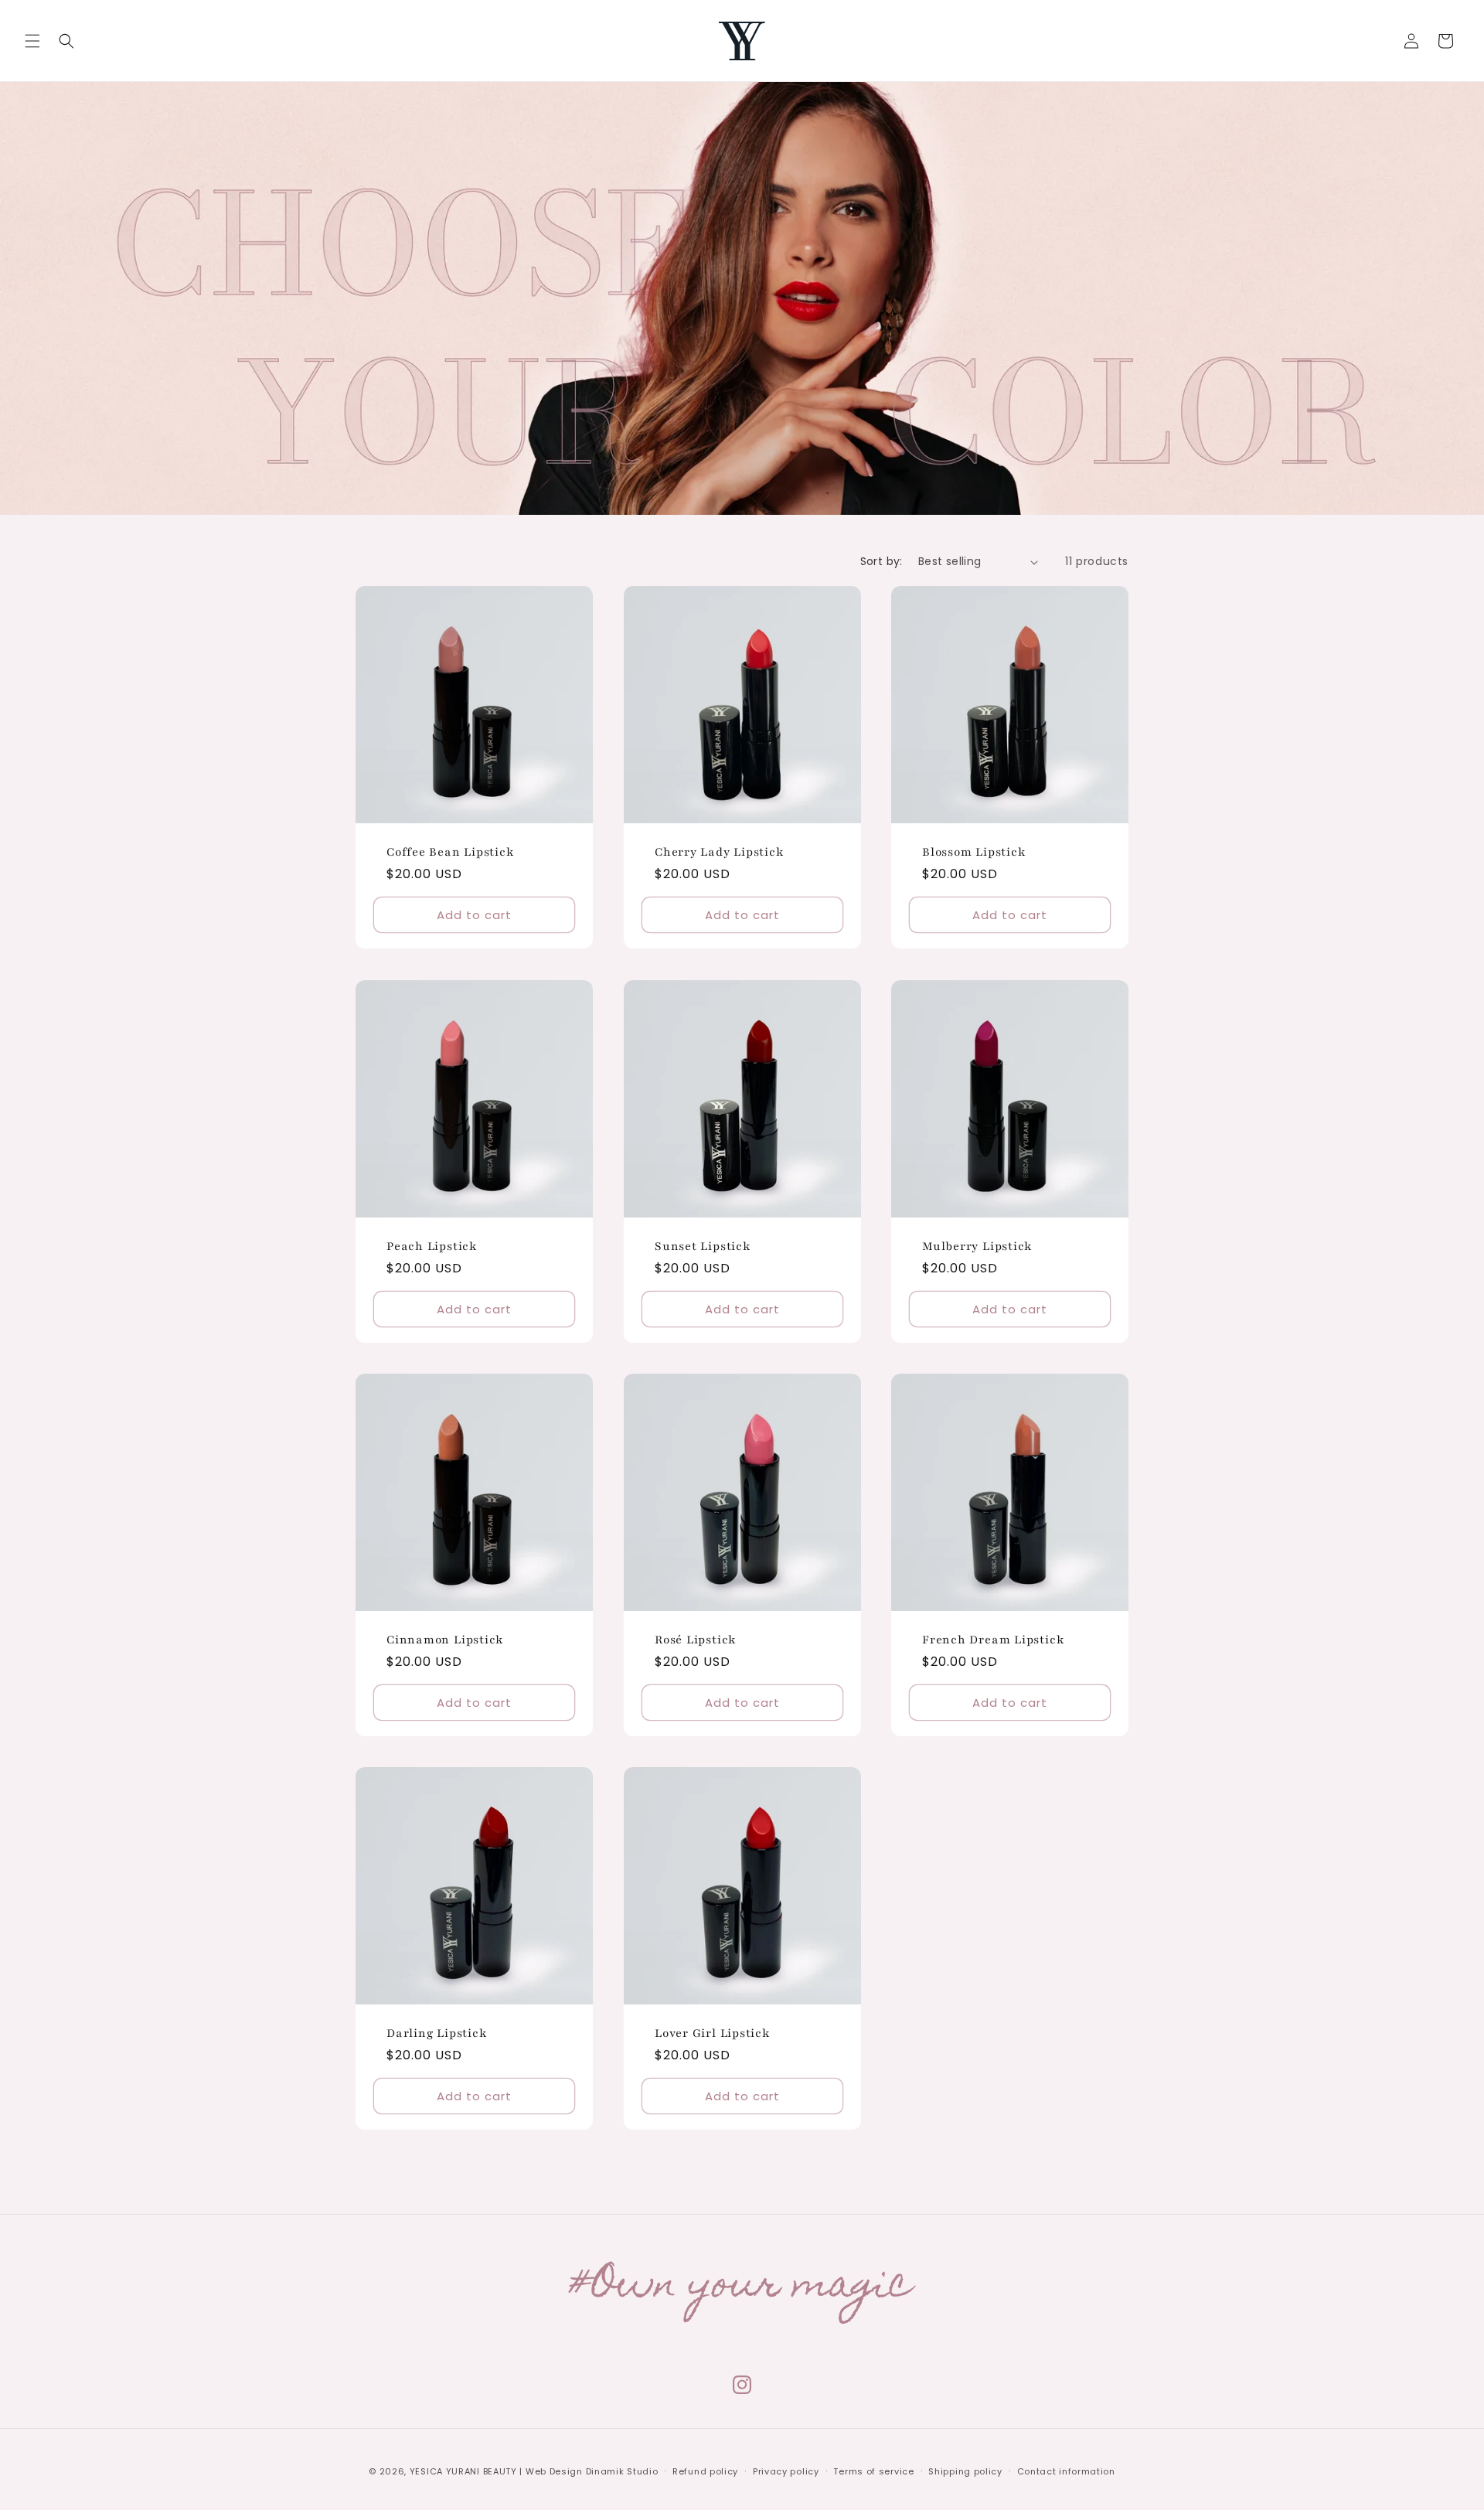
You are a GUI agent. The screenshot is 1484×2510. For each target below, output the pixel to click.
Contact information (1066, 2471)
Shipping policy (965, 2471)
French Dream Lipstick (993, 1640)
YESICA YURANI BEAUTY (463, 2471)
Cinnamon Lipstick (445, 1640)
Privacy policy (786, 2471)
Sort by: (882, 561)
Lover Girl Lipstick (712, 2033)
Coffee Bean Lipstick (450, 852)
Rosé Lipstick (695, 1640)
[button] (32, 41)
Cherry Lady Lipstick (719, 852)
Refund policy (705, 2471)
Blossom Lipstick (973, 852)
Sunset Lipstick (703, 1245)
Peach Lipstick (432, 1245)
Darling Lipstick (436, 2033)
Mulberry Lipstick (977, 1245)
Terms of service (873, 2471)
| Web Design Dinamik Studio (589, 2471)
